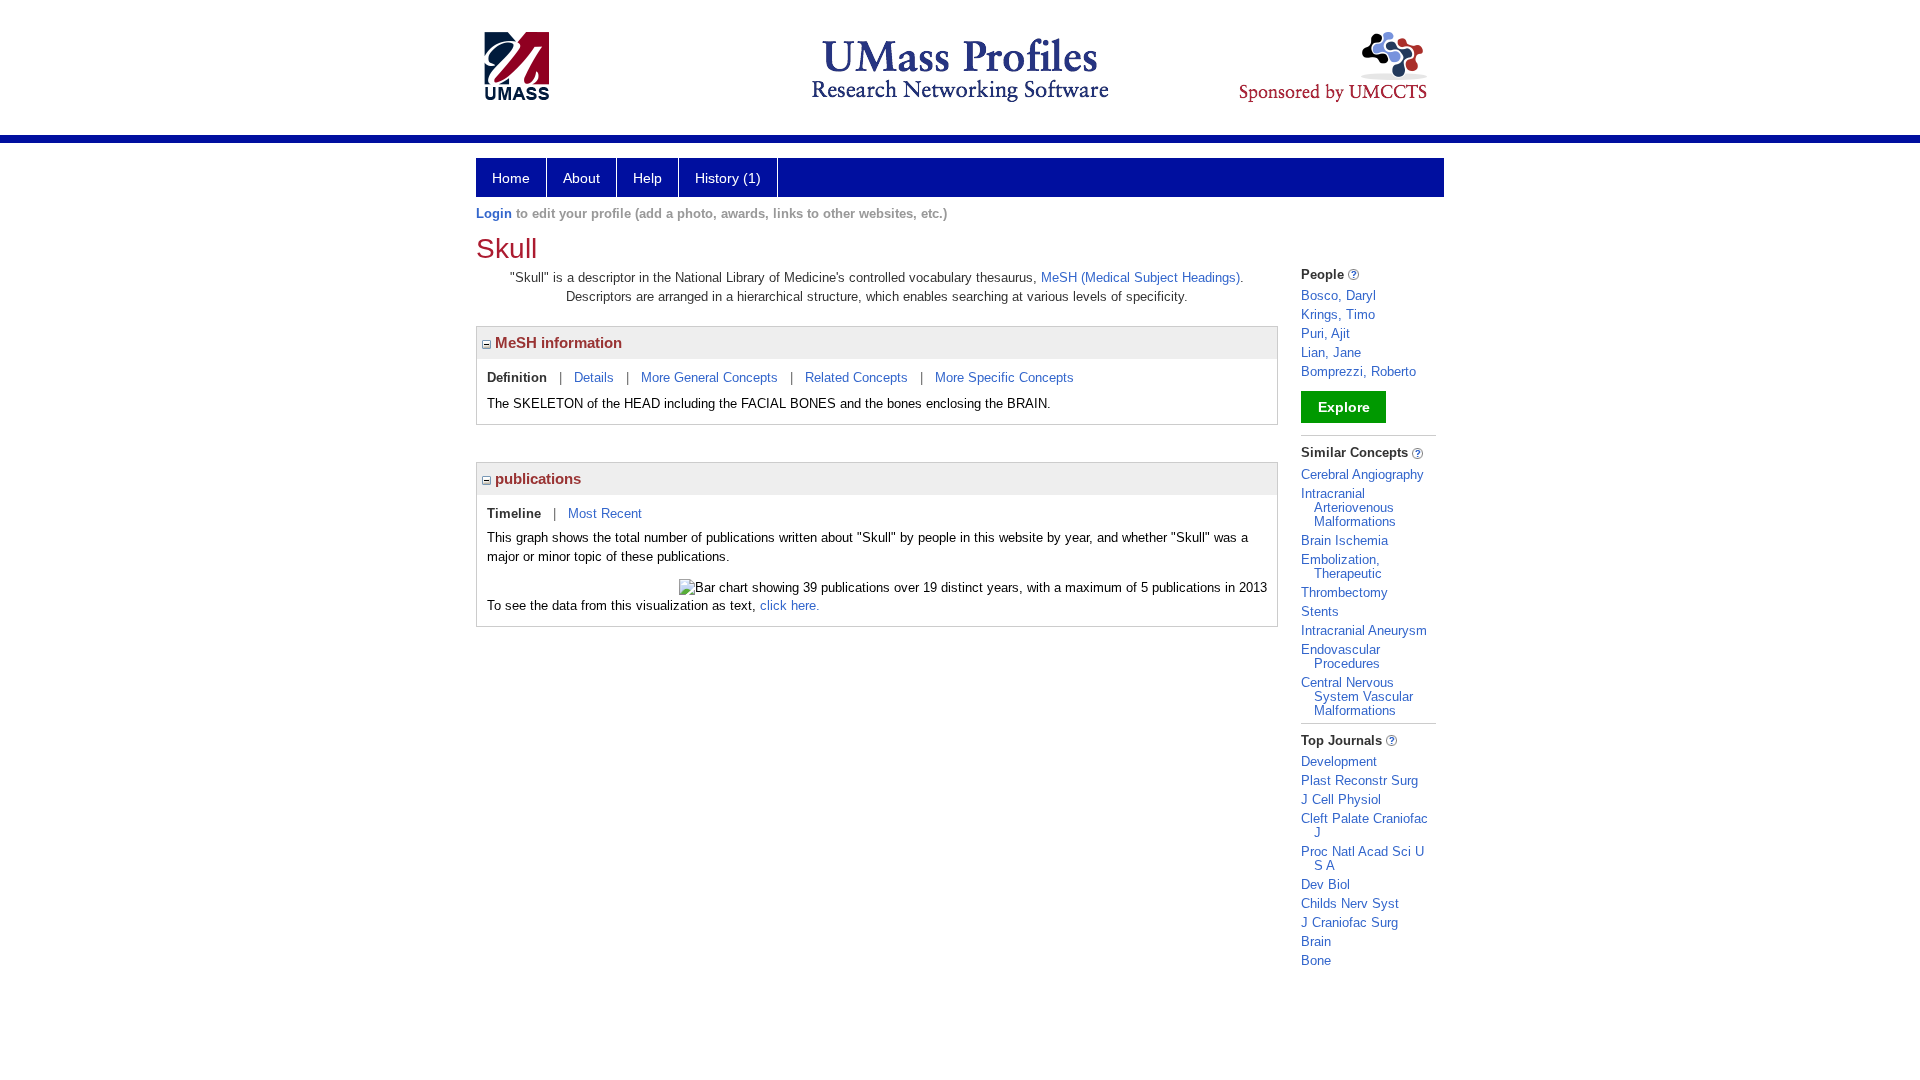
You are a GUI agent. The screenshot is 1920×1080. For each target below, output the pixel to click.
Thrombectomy (1344, 592)
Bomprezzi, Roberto (1358, 371)
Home (511, 178)
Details (594, 377)
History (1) (728, 178)
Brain (1316, 941)
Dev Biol (1325, 884)
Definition (517, 377)
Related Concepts (856, 377)
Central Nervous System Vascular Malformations (1357, 696)
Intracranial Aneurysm (1364, 630)
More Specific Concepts (1004, 377)
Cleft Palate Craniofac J (1364, 825)
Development (1339, 761)
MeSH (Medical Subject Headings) (1140, 277)
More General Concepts (709, 377)
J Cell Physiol (1341, 799)
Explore (1344, 407)
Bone (1316, 960)
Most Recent (605, 513)
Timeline (514, 513)
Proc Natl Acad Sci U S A (1362, 858)
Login (494, 213)
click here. (790, 605)
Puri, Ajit (1325, 333)
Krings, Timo (1338, 314)
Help (647, 178)
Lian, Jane (1331, 352)
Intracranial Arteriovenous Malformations (1348, 507)
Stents (1320, 611)
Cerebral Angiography (1362, 474)
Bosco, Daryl (1338, 295)
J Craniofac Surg (1349, 922)
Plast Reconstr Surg (1359, 780)
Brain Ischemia (1344, 540)
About (581, 178)
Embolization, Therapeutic (1341, 566)
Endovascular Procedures (1340, 656)
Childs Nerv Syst (1350, 903)
